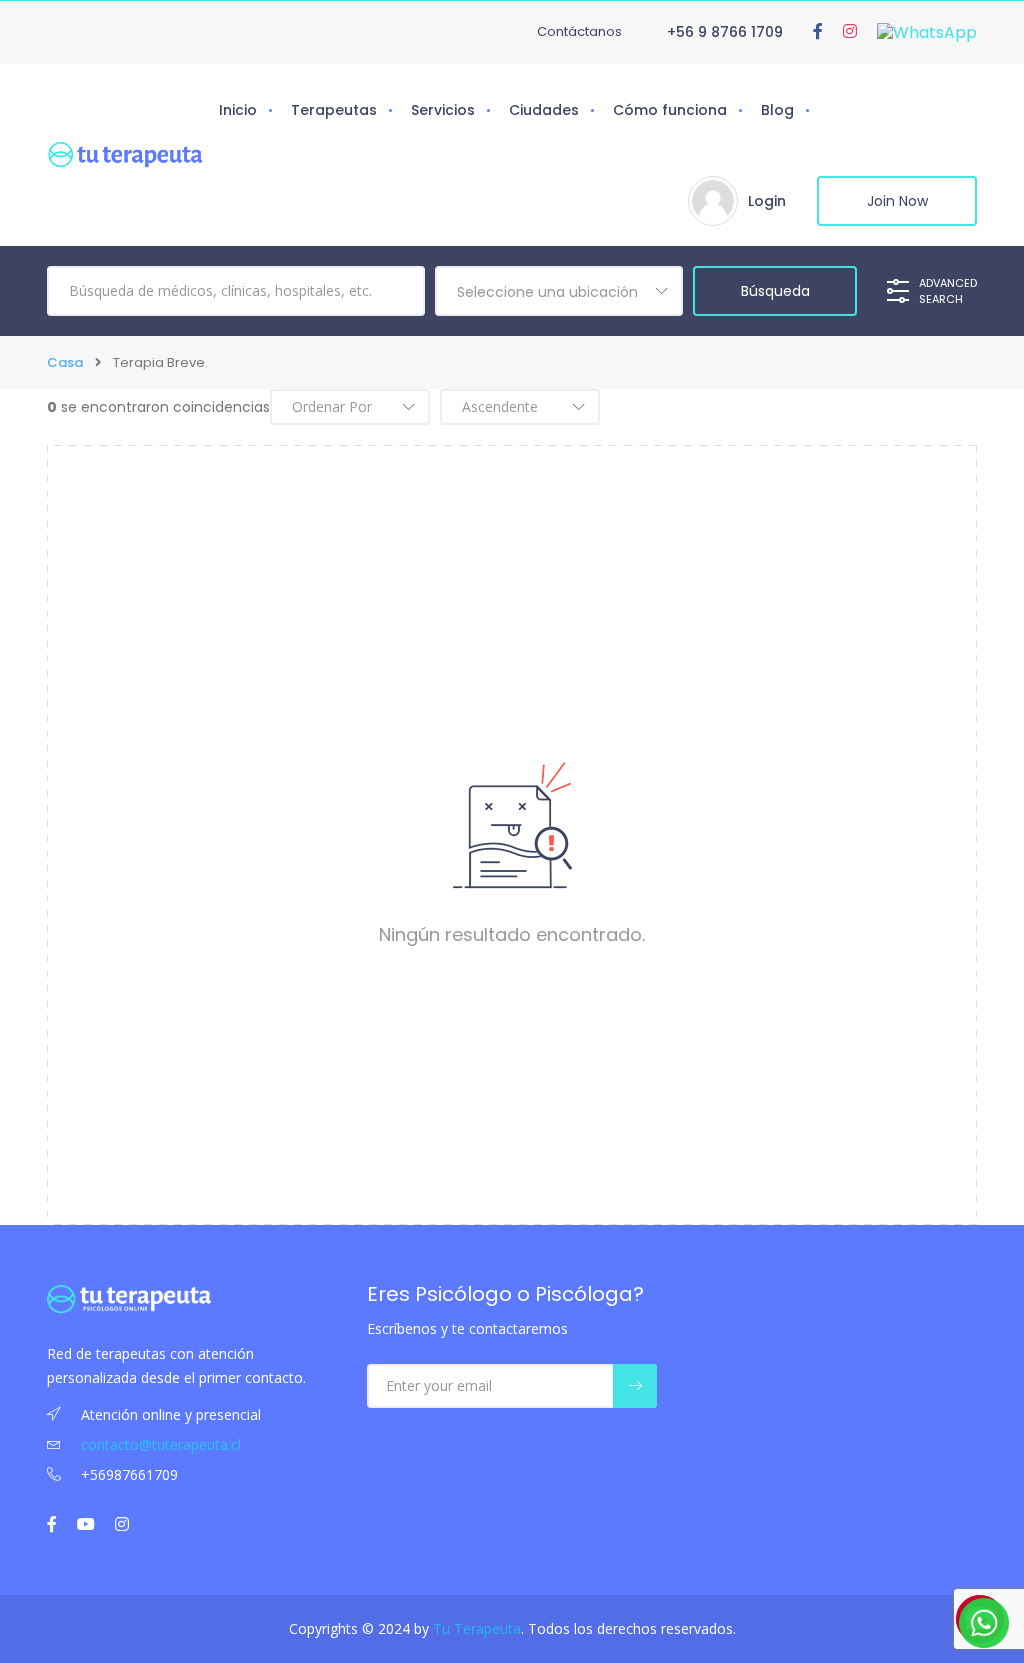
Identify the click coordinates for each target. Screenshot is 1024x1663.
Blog (777, 110)
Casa (65, 362)
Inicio (238, 110)
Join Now (897, 201)
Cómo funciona (670, 110)
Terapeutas (334, 110)
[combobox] (559, 291)
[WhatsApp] (927, 31)
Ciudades (544, 110)
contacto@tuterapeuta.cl (161, 1444)
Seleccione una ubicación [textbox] (547, 292)
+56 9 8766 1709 (725, 32)
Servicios (443, 110)
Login (767, 201)
